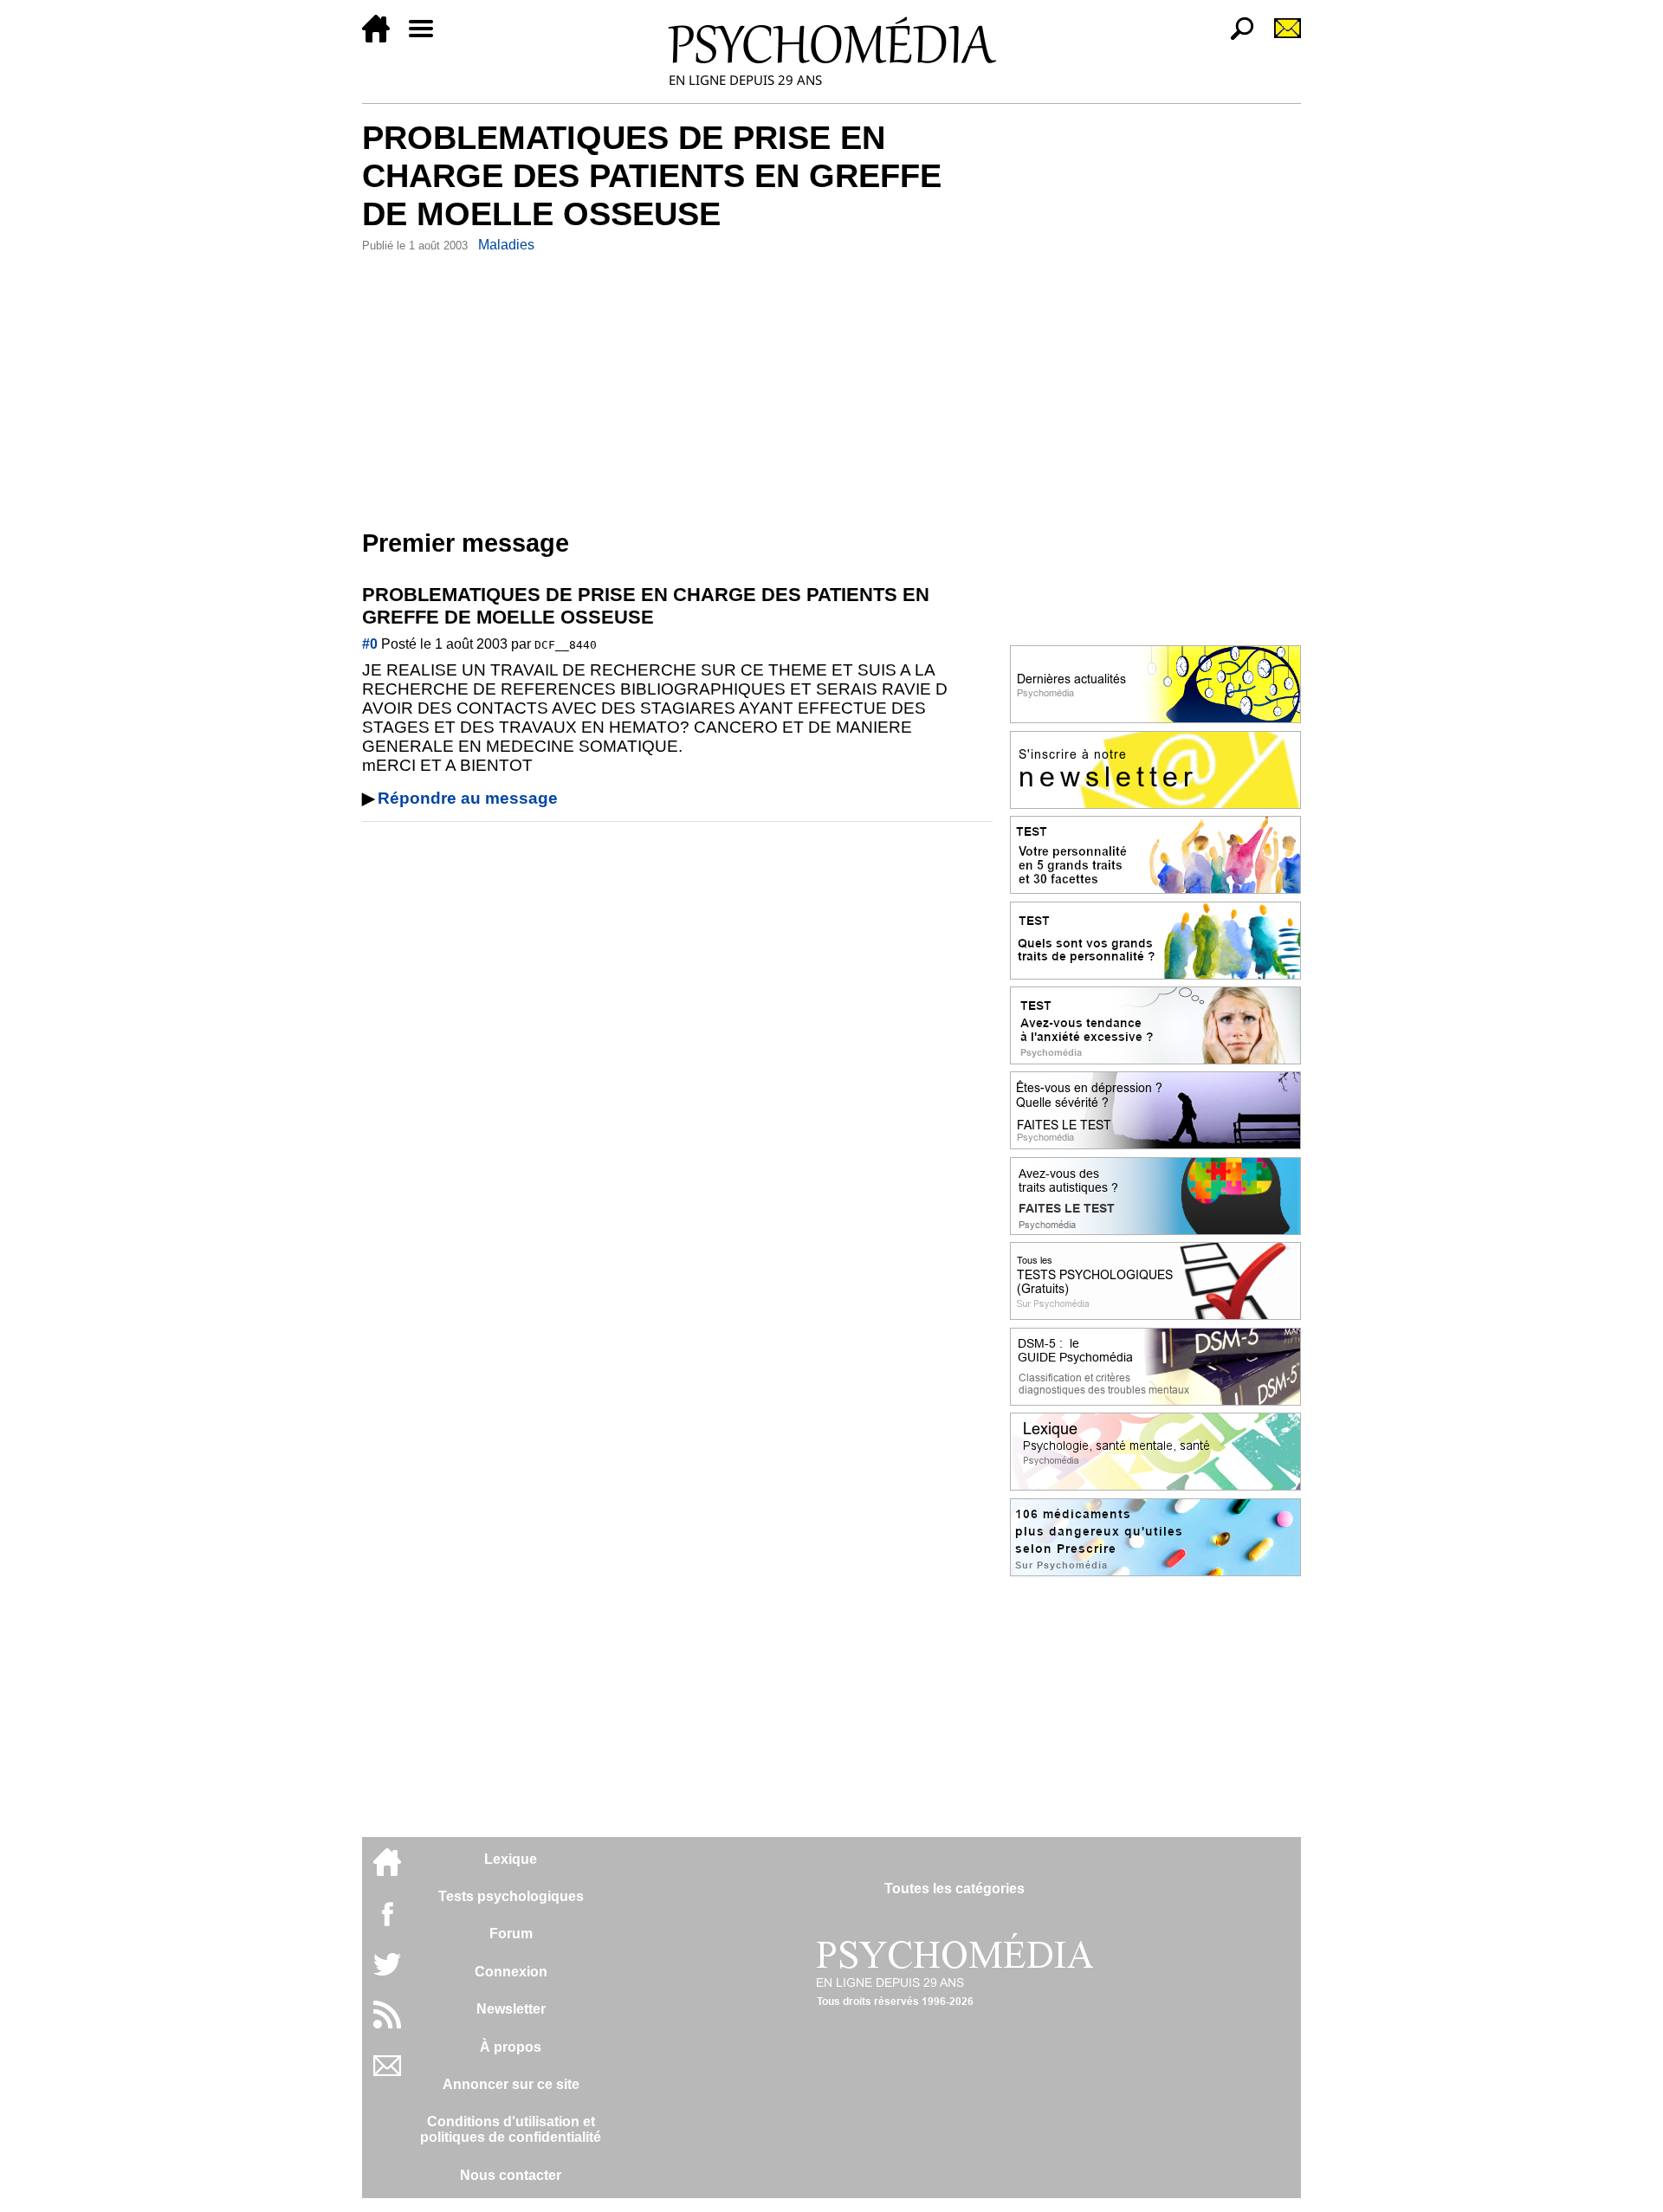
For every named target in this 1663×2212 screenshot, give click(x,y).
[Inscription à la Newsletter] (1280, 38)
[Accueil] (383, 38)
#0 (370, 644)
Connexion (511, 1972)
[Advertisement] (677, 387)
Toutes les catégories (954, 1889)
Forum (511, 1934)
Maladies (506, 245)
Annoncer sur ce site (511, 2084)
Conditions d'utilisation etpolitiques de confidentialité (511, 2129)
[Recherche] (1235, 38)
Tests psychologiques (511, 1896)
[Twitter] (387, 1973)
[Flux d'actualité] (387, 2024)
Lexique (511, 1859)
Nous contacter (511, 2175)
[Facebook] (387, 1922)
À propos (511, 2047)
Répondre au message (468, 798)
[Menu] (428, 38)
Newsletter (511, 2009)
